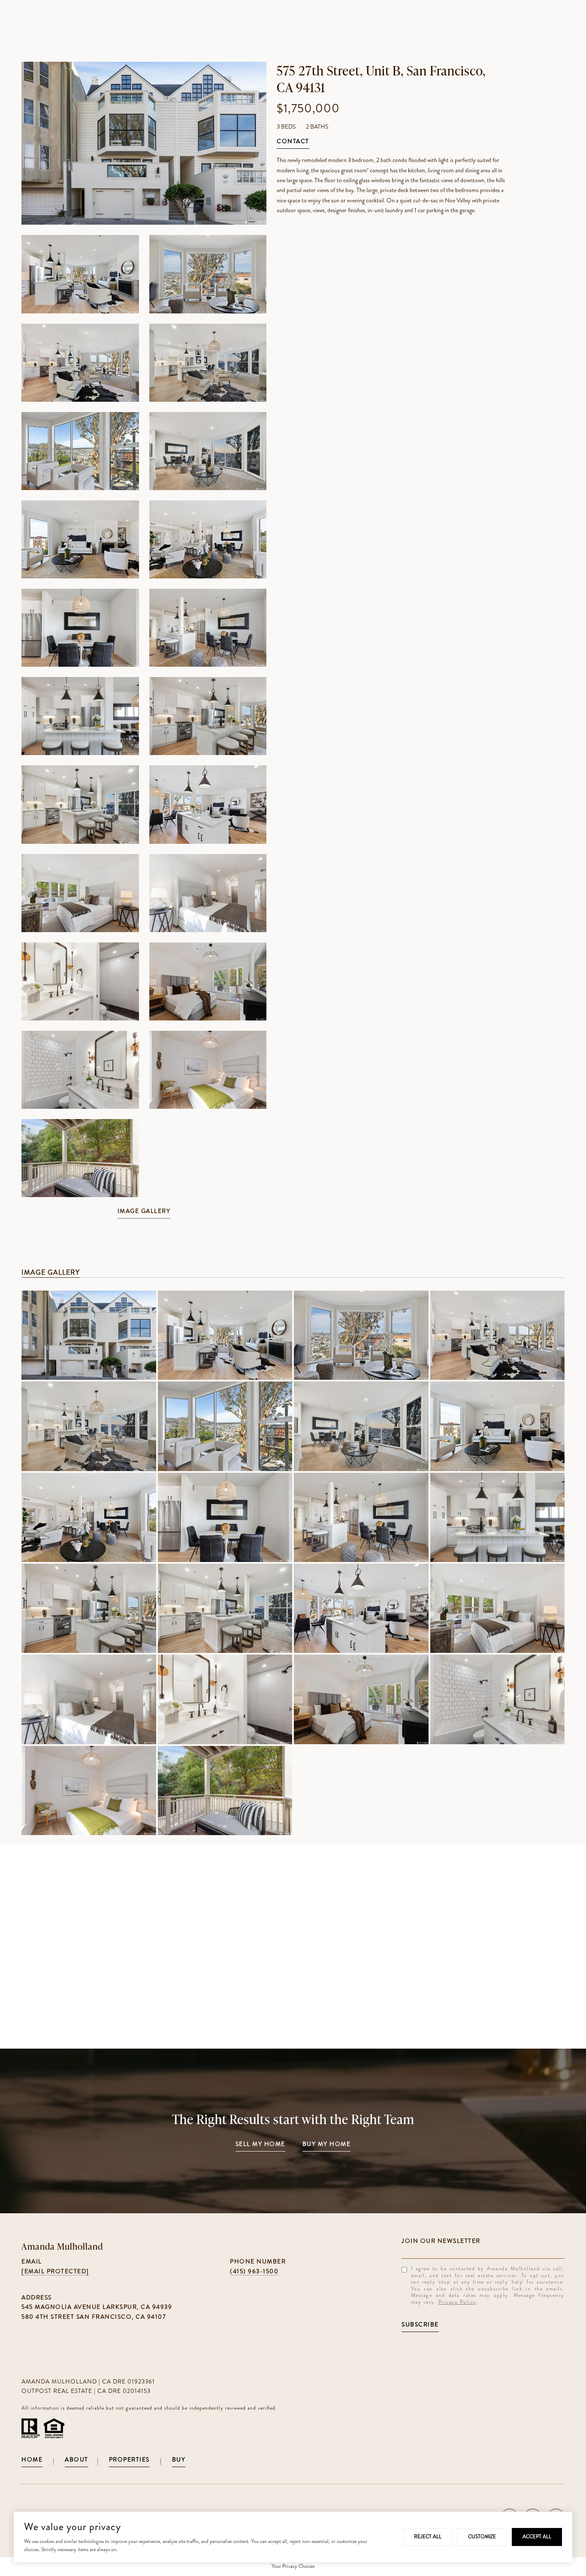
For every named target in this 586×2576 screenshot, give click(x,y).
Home (32, 2460)
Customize (482, 2537)
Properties (129, 2460)
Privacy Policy (458, 2302)
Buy (179, 2460)
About (77, 2460)
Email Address (483, 2241)
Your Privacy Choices (293, 2566)
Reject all (428, 2537)
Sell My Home (260, 2144)
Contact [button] (293, 142)
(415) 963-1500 (254, 2271)
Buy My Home (327, 2144)
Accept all (537, 2537)
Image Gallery (144, 1211)
